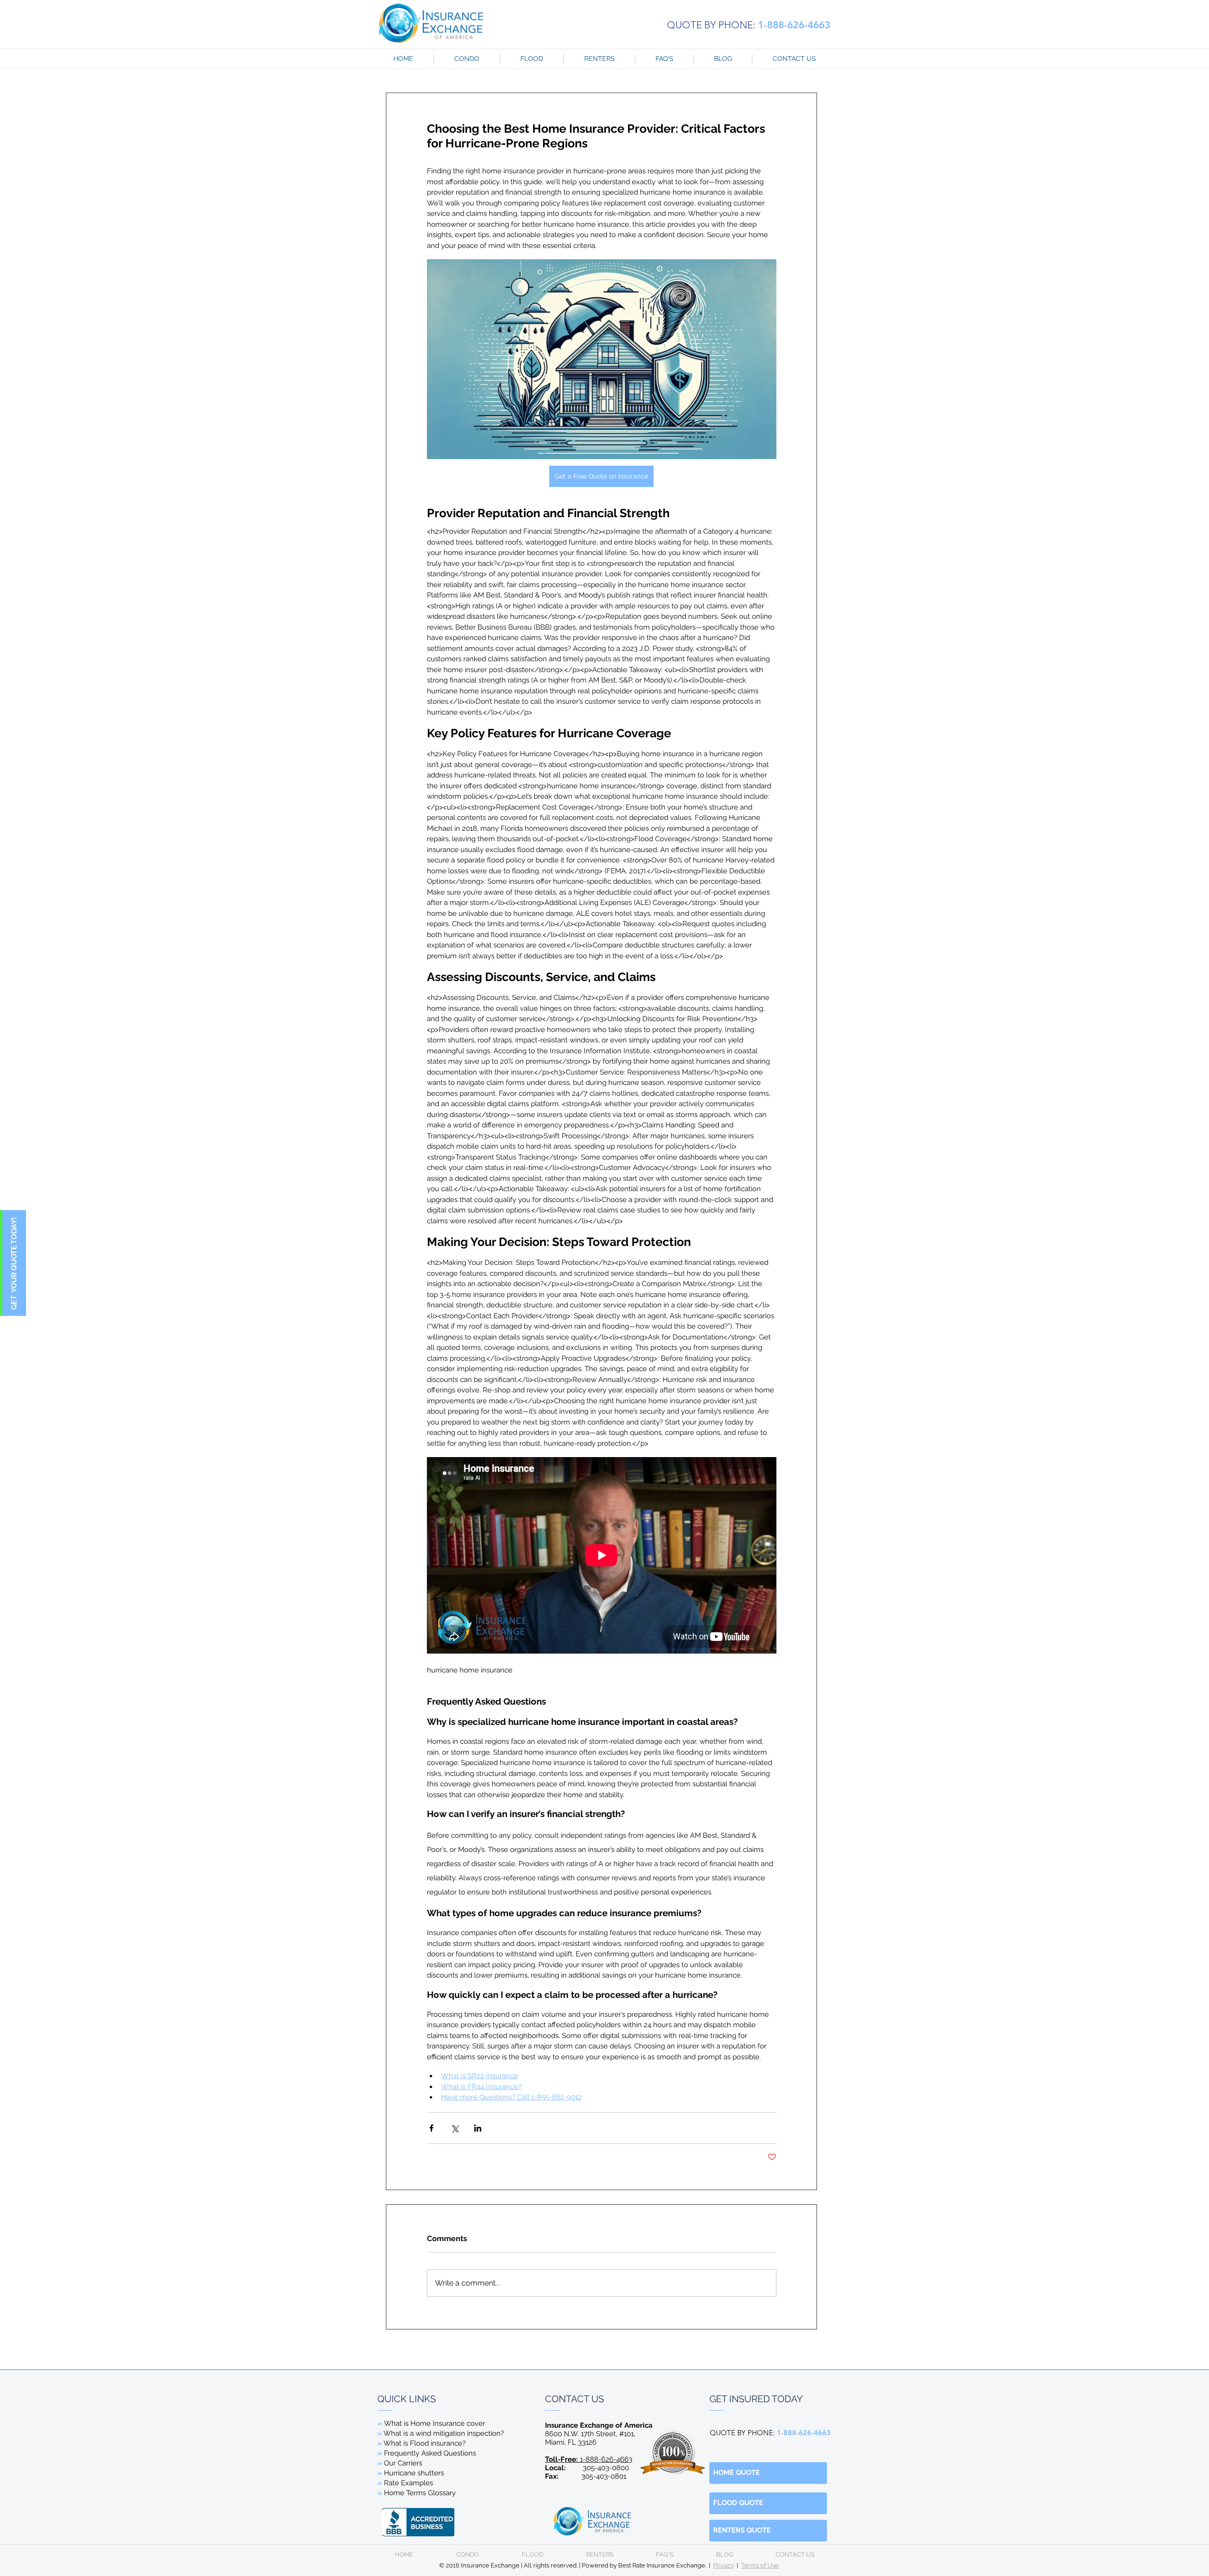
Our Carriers (403, 2463)
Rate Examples (409, 2483)
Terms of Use (760, 2565)
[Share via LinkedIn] (478, 2128)
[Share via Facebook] (431, 2128)
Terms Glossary (430, 2493)
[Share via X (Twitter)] (455, 2128)
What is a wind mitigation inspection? (444, 2433)
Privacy (724, 2565)
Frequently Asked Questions (430, 2453)
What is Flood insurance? (425, 2443)
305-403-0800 (606, 2468)
